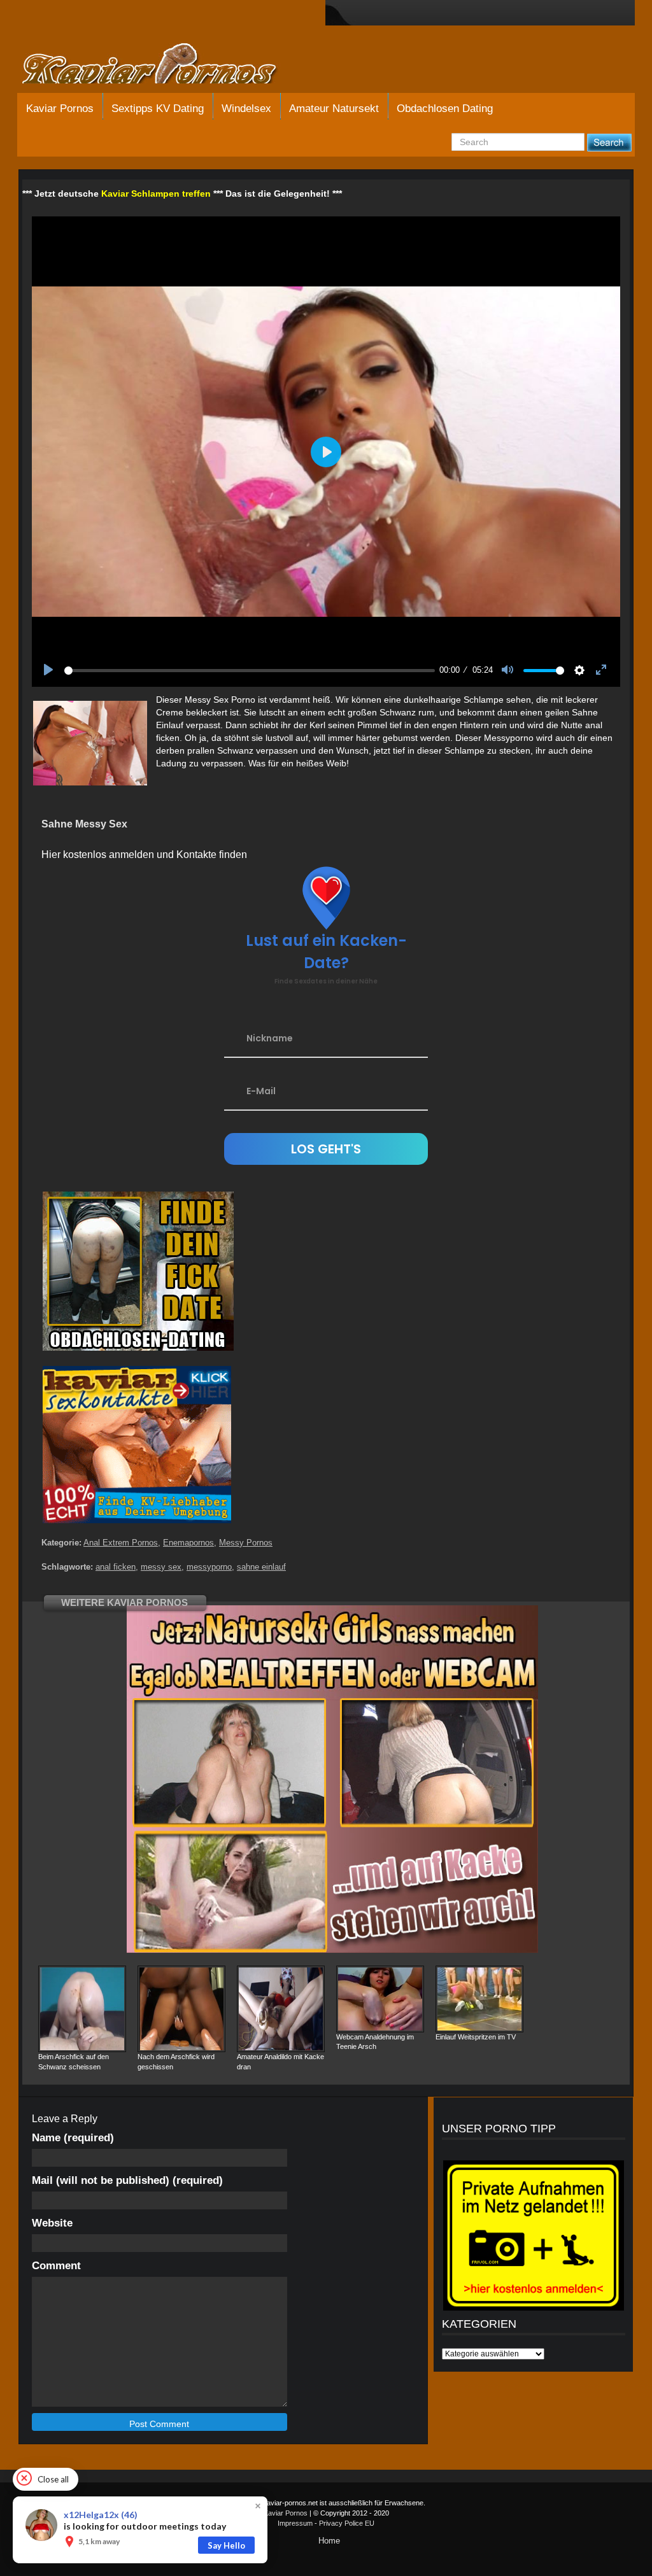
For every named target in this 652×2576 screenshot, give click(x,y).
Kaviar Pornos (60, 109)
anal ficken (116, 1567)
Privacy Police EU (347, 2523)
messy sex (161, 1567)
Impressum (295, 2523)
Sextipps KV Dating (158, 109)
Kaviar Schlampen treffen (156, 194)
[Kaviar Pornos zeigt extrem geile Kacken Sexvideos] (164, 65)
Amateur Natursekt (334, 109)
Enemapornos (188, 1543)
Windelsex (246, 109)
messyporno (209, 1567)
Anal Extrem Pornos (121, 1543)
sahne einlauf (261, 1567)
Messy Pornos (246, 1543)
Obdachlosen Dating (445, 109)
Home (329, 2541)
